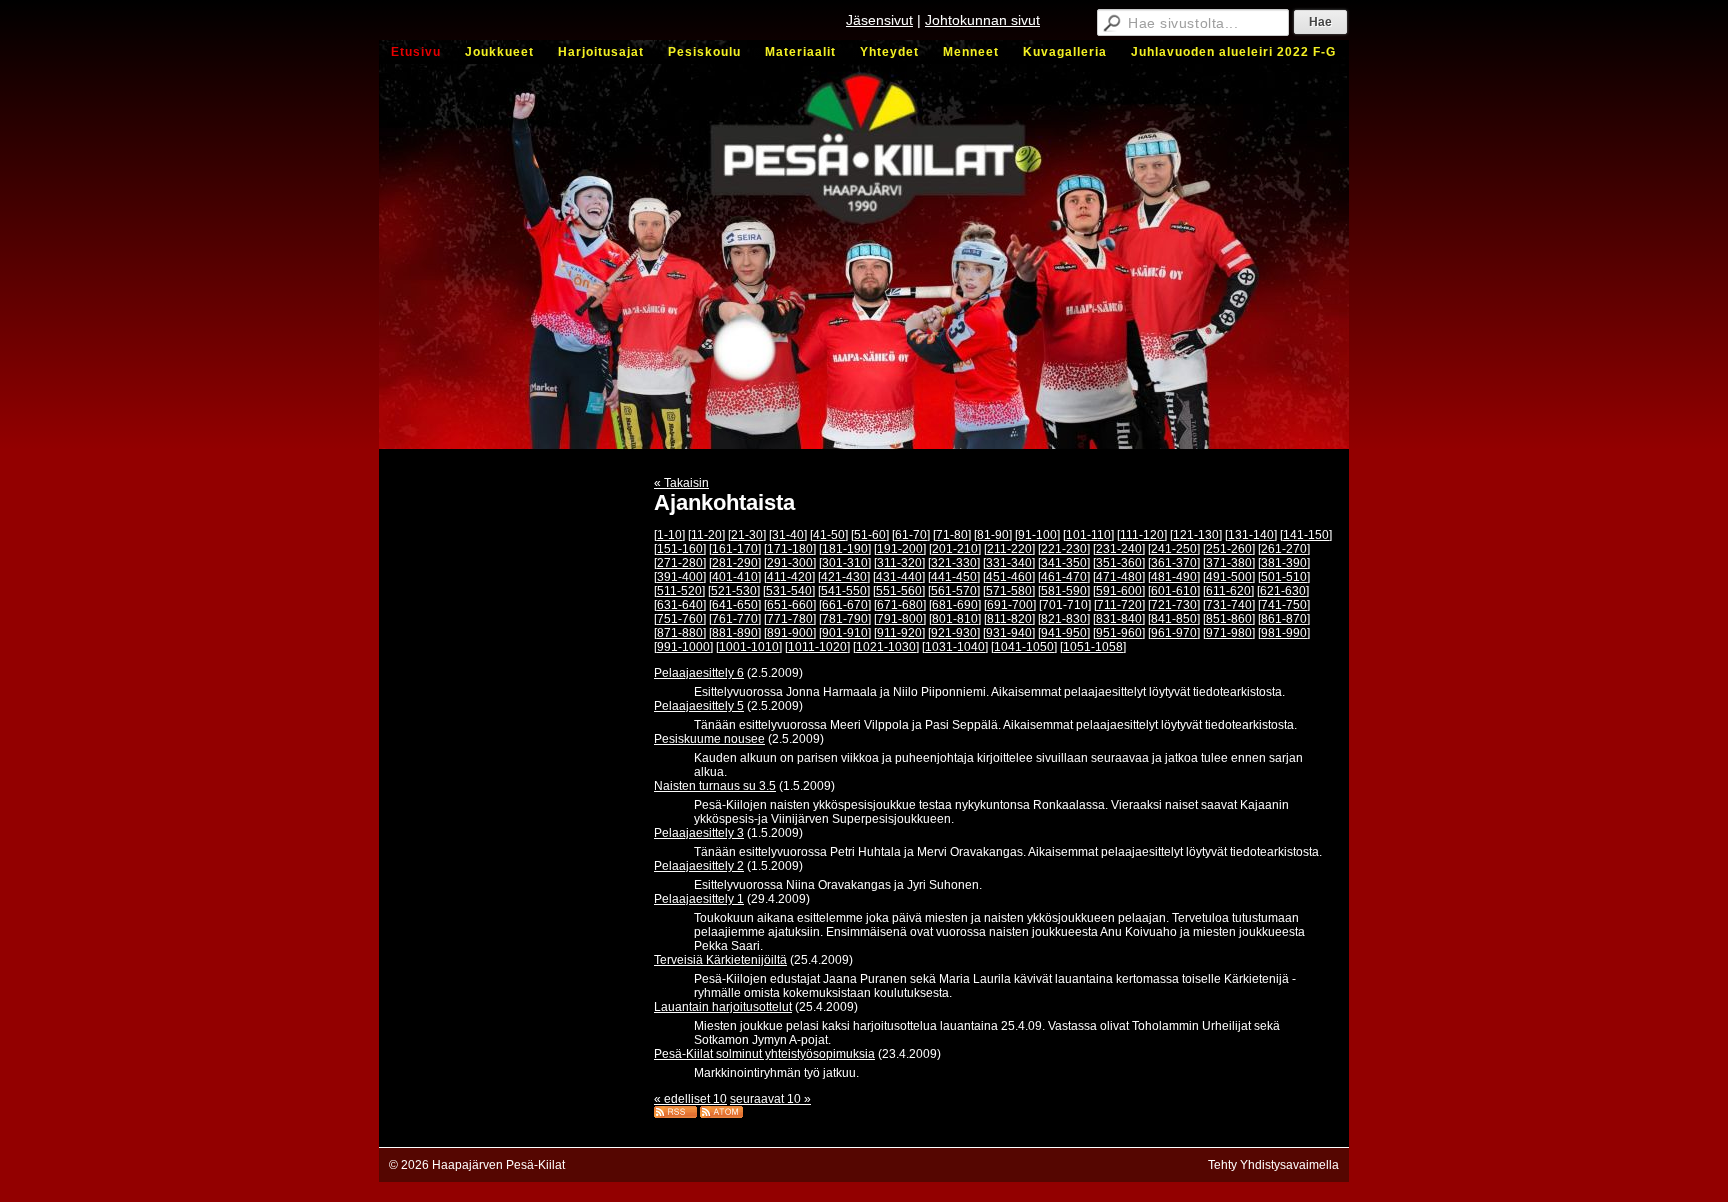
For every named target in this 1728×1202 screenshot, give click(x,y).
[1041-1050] (1024, 647)
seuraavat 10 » (770, 1099)
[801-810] (955, 619)
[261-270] (1284, 549)
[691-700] (1010, 605)
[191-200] (900, 549)
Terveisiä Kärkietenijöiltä (720, 960)
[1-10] (669, 535)
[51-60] (870, 535)
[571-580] (1009, 591)
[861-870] (1284, 619)
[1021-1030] (886, 647)
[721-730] (1174, 605)
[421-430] (844, 577)
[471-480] (1119, 577)
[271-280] (680, 563)
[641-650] (735, 605)
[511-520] (679, 591)
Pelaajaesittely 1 (699, 899)
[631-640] (680, 605)
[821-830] (1064, 619)
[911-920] (899, 633)
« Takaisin (681, 483)
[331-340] (1009, 563)
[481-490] (1174, 577)
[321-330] (954, 563)
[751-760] (680, 619)
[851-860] (1229, 619)
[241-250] (1174, 549)
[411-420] (789, 577)
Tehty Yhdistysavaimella (1273, 1165)
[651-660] (790, 605)
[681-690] (955, 605)
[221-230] (1064, 549)
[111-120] (1142, 535)
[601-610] (1174, 591)
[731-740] (1229, 605)
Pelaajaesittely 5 (699, 706)
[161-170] (735, 549)
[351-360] (1119, 563)
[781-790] (845, 619)
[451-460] (1009, 577)
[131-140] (1251, 535)
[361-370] (1174, 563)
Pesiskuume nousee (709, 739)
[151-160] (680, 549)
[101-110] (1088, 535)
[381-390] (1284, 563)
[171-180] (790, 549)
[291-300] (790, 563)
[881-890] (735, 633)
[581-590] (1064, 591)
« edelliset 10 (690, 1099)
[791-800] (900, 619)
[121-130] (1196, 535)
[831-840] (1119, 619)
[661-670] (845, 605)
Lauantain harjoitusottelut (723, 1007)
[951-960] (1119, 633)
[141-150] (1306, 535)
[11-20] (706, 535)
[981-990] (1284, 633)
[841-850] (1174, 619)
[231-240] (1119, 549)
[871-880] (680, 633)
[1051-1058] (1093, 647)
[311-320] (899, 563)
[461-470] (1064, 577)
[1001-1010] (749, 647)
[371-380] (1229, 563)
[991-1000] (683, 647)
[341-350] (1064, 563)
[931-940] (1009, 633)
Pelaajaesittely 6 (699, 673)
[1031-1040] (955, 647)
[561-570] (954, 591)
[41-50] (829, 535)
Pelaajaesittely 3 (699, 833)
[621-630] (1283, 591)
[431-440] (899, 577)
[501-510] (1284, 577)
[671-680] (900, 605)
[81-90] (993, 535)
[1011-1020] (817, 647)
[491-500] (1229, 577)
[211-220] (1009, 549)
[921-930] (954, 633)
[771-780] (790, 619)
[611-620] (1228, 591)
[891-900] (790, 633)
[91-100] (1037, 535)
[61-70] (911, 535)
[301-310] (845, 563)
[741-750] (1284, 605)
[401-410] (735, 577)
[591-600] (1119, 591)
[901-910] (845, 633)
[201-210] (955, 549)
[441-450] (954, 577)
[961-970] (1174, 633)
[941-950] (1064, 633)
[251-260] (1229, 549)
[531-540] (789, 591)
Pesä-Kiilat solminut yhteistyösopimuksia (764, 1054)
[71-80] (952, 535)
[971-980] (1229, 633)
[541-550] (844, 591)
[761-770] (735, 619)
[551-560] (899, 591)
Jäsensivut (879, 20)
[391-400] (680, 577)
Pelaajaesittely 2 (699, 866)
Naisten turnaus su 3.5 (715, 786)
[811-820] (1009, 619)
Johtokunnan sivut (982, 20)
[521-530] (734, 591)
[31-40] (788, 535)
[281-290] (735, 563)
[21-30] (747, 535)
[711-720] (1119, 605)
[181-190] (845, 549)
